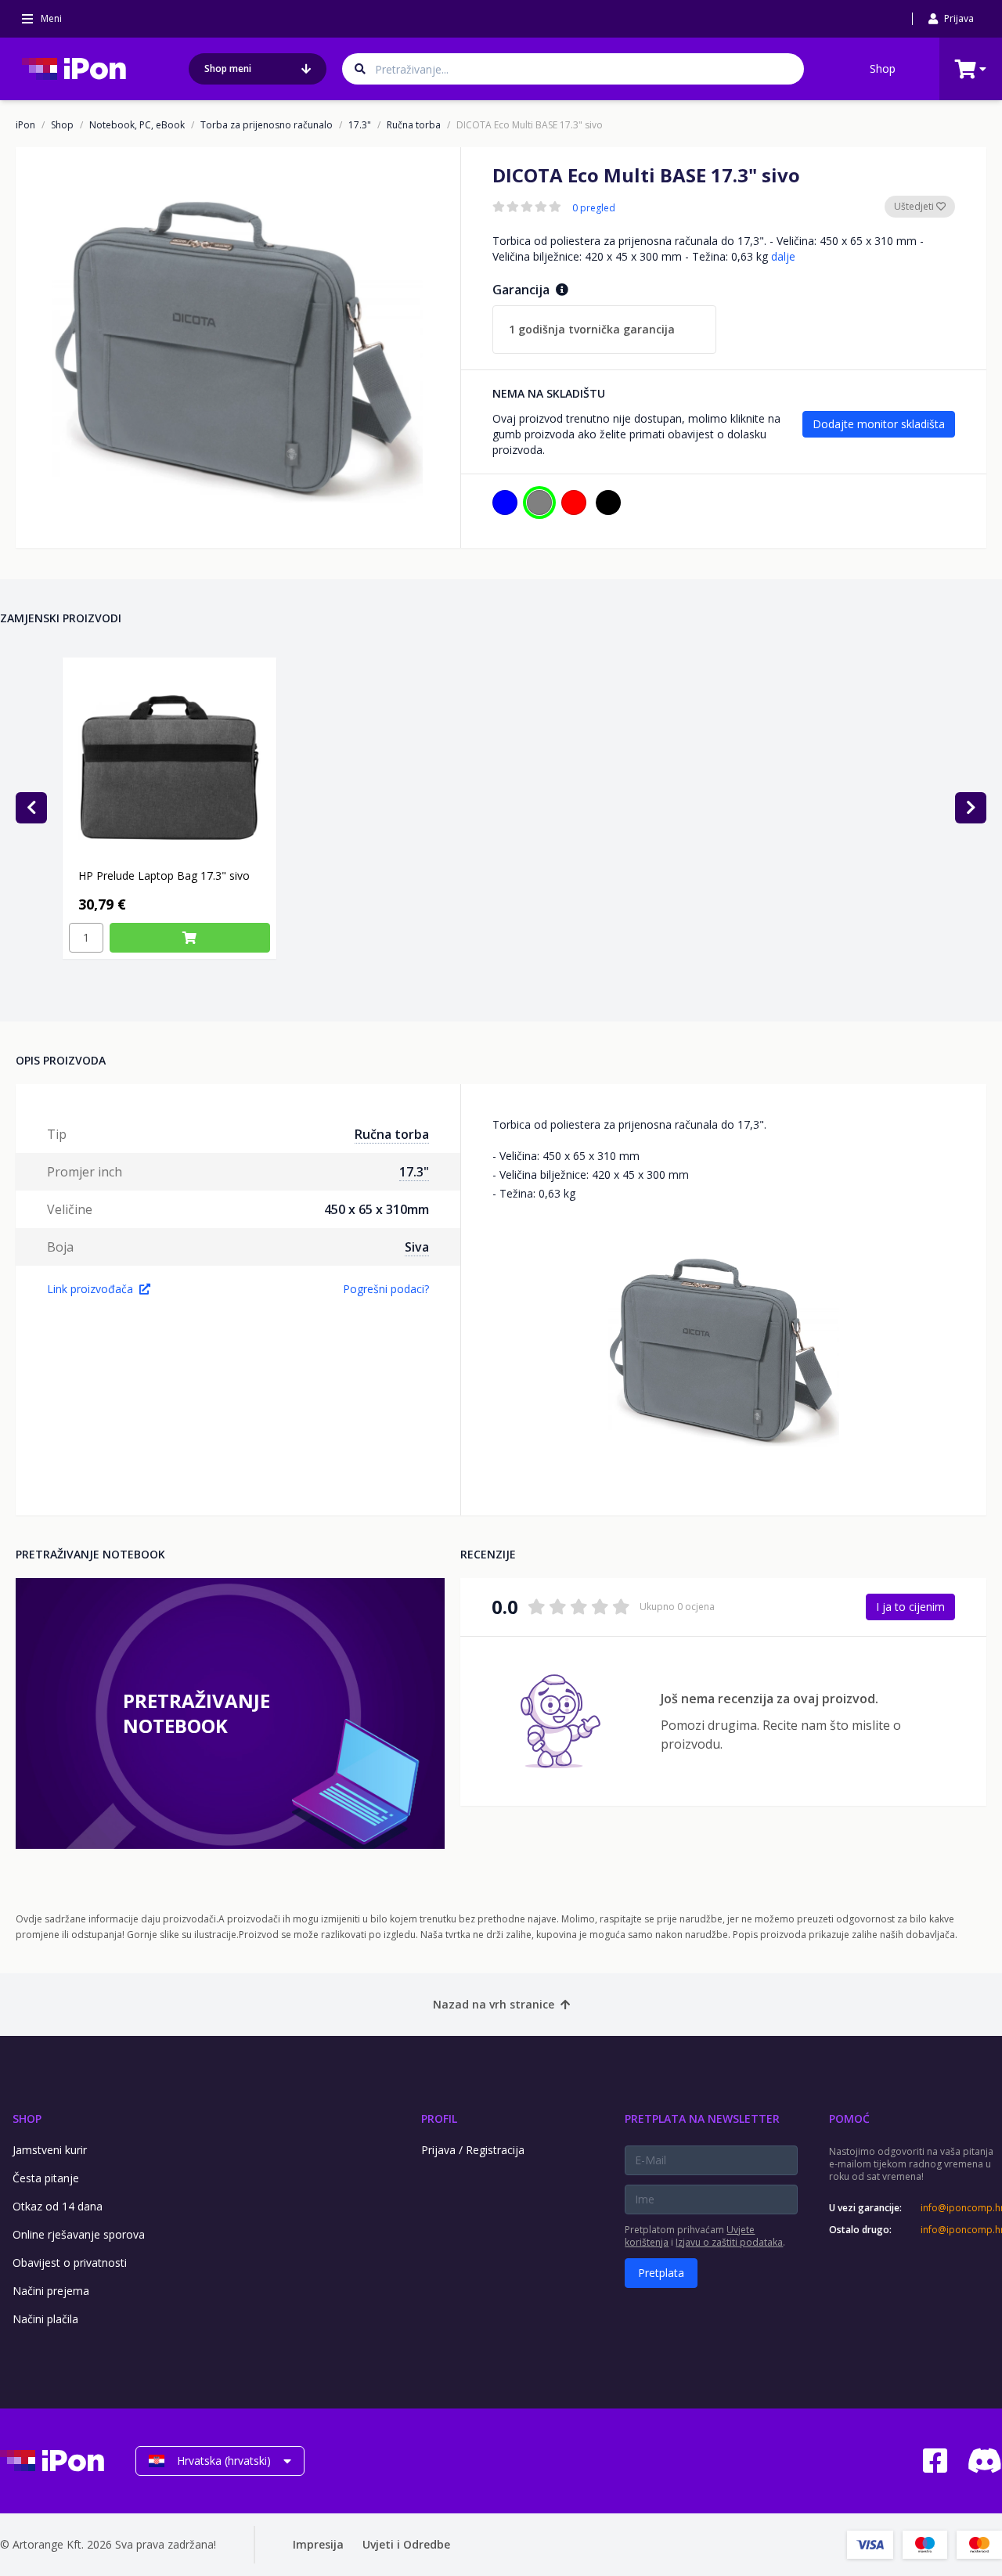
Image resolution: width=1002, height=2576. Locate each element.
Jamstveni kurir (50, 2150)
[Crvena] (574, 503)
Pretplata (661, 2273)
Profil (439, 2118)
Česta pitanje (46, 2178)
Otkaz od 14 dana (58, 2206)
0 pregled (594, 208)
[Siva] (539, 503)
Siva (417, 1247)
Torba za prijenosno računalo (267, 125)
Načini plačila (45, 2319)
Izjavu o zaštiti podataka (729, 2242)
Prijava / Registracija (473, 2150)
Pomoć (849, 2118)
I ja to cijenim (910, 1607)
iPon (25, 125)
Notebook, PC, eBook (137, 125)
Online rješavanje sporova (79, 2234)
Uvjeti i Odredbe (406, 2544)
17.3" (360, 125)
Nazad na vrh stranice (494, 2004)
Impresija (318, 2544)
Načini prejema (51, 2291)
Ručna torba (414, 125)
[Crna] (608, 503)
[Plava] (505, 503)
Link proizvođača (90, 1289)
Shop (883, 68)
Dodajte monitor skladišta (879, 424)
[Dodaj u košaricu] (190, 938)
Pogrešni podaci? (386, 1289)
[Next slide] (971, 808)
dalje (783, 256)
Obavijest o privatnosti (70, 2263)
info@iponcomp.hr (961, 2208)
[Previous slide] (31, 808)
